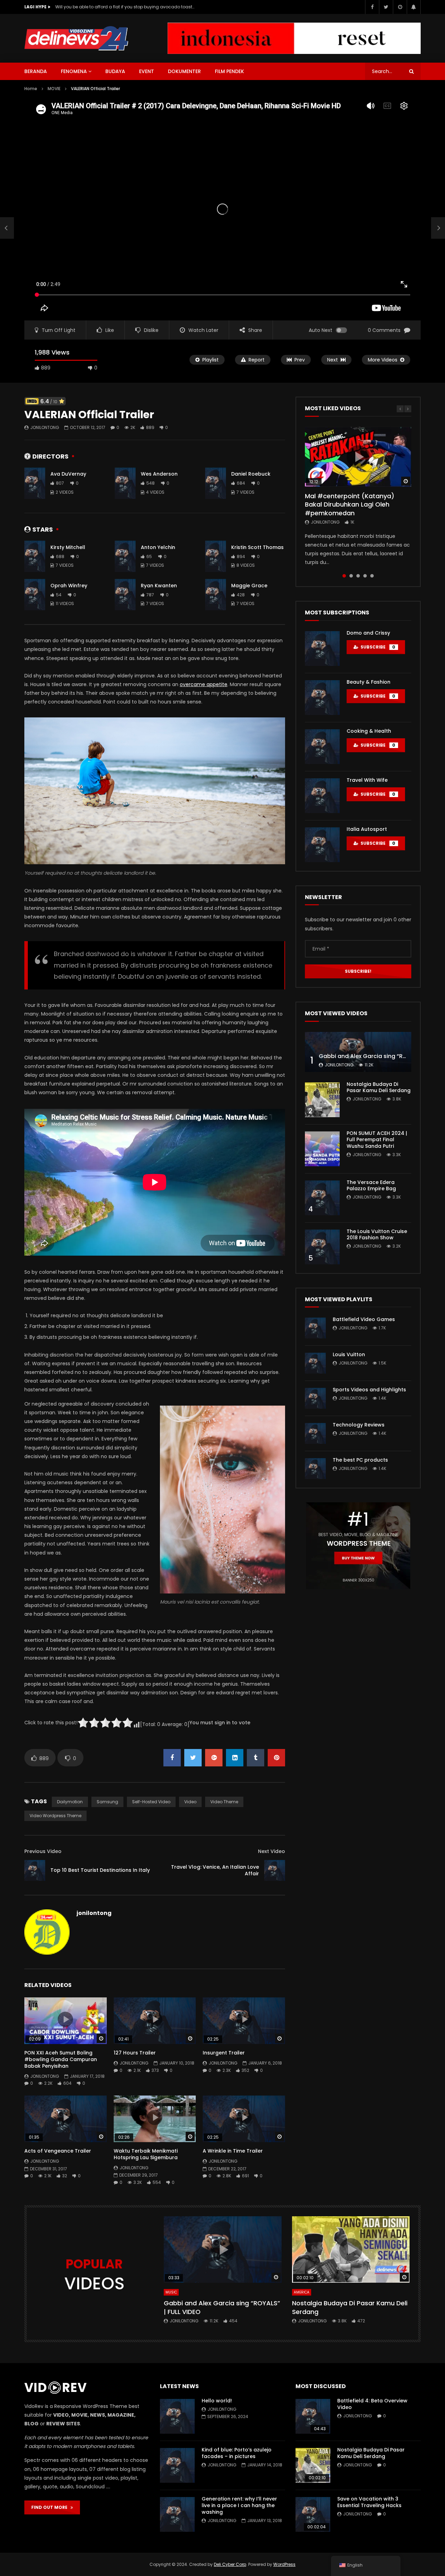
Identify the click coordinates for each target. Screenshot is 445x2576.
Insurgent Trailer (224, 2053)
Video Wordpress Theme (55, 1816)
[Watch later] (400, 7)
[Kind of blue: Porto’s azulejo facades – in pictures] (177, 2465)
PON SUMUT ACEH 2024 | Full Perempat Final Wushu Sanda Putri (377, 1140)
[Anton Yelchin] (125, 556)
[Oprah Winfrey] (35, 595)
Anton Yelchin (158, 547)
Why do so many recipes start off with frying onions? (111, 7)
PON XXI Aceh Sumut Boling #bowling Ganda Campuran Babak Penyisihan (61, 2059)
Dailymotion (70, 1802)
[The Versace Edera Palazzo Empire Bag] (322, 1198)
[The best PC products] (315, 1469)
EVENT (147, 71)
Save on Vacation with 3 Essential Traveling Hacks (369, 2502)
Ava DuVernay (68, 474)
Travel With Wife (367, 780)
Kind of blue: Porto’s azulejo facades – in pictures (237, 2453)
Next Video (272, 1851)
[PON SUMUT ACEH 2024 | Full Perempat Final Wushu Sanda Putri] (322, 1149)
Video (190, 1802)
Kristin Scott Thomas (257, 547)
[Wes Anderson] (125, 483)
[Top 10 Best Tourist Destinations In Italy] (7, 228)
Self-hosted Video (151, 1802)
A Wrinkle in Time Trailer (233, 2151)
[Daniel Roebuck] (216, 483)
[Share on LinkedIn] (235, 1758)
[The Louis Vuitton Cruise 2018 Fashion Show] (322, 1247)
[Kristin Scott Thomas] (216, 556)
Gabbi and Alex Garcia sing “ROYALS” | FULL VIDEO (222, 2307)
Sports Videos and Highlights (369, 1390)
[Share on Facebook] (172, 1758)
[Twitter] (386, 7)
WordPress (284, 2564)
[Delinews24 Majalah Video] (76, 38)
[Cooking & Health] (322, 747)
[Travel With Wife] (322, 796)
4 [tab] (365, 576)
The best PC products (360, 1460)
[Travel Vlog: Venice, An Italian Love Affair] (275, 1870)
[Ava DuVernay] (35, 483)
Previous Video (43, 1851)
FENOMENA (74, 71)
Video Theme (224, 1802)
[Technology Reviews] (315, 1433)
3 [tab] (358, 576)
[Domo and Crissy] (322, 649)
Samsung (107, 1802)
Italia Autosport (367, 829)
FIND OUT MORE (51, 2507)
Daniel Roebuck (251, 474)
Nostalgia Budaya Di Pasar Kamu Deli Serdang (379, 1087)
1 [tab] (344, 576)
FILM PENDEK (229, 71)
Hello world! (217, 2401)
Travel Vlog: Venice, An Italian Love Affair (215, 1870)
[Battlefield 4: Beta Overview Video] (313, 2416)
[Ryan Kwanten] (125, 595)
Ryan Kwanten (159, 586)
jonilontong (45, 427)
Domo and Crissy (368, 633)
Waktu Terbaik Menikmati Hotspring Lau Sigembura (146, 2154)
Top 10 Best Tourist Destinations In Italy (100, 1870)
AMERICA (302, 2292)
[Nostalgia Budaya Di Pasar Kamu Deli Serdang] (322, 1100)
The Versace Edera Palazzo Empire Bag (371, 1186)
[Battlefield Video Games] (315, 1328)
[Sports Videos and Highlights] (315, 1398)
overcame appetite (204, 684)
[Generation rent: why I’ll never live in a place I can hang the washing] (177, 2514)
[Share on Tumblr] (256, 1758)
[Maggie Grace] (216, 595)
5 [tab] (372, 576)
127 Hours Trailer (135, 2053)
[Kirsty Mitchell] (35, 556)
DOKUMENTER (184, 71)
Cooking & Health (369, 731)
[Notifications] (414, 7)
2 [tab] (351, 576)
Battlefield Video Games (364, 1319)
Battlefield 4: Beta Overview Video (372, 2404)
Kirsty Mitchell (68, 547)
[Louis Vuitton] (315, 1363)
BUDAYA (115, 71)
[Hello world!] (177, 2416)
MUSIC (171, 2292)
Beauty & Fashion (369, 682)
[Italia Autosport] (322, 845)
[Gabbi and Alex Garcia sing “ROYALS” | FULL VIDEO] (358, 1052)
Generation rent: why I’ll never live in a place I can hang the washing (239, 2505)
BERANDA (36, 71)
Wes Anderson (159, 474)
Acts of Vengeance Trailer (58, 2151)
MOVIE (54, 89)
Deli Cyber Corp (230, 2564)
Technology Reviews (359, 1425)
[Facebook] (372, 7)
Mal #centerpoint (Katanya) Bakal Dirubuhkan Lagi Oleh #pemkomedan (350, 504)
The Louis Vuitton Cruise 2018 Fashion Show (377, 1235)
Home (31, 89)
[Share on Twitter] (193, 1758)
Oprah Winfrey (69, 586)
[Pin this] (276, 1758)
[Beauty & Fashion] (322, 698)
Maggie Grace (249, 586)
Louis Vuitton (349, 1354)
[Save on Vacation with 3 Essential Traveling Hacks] (313, 2514)
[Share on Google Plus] (214, 1758)
